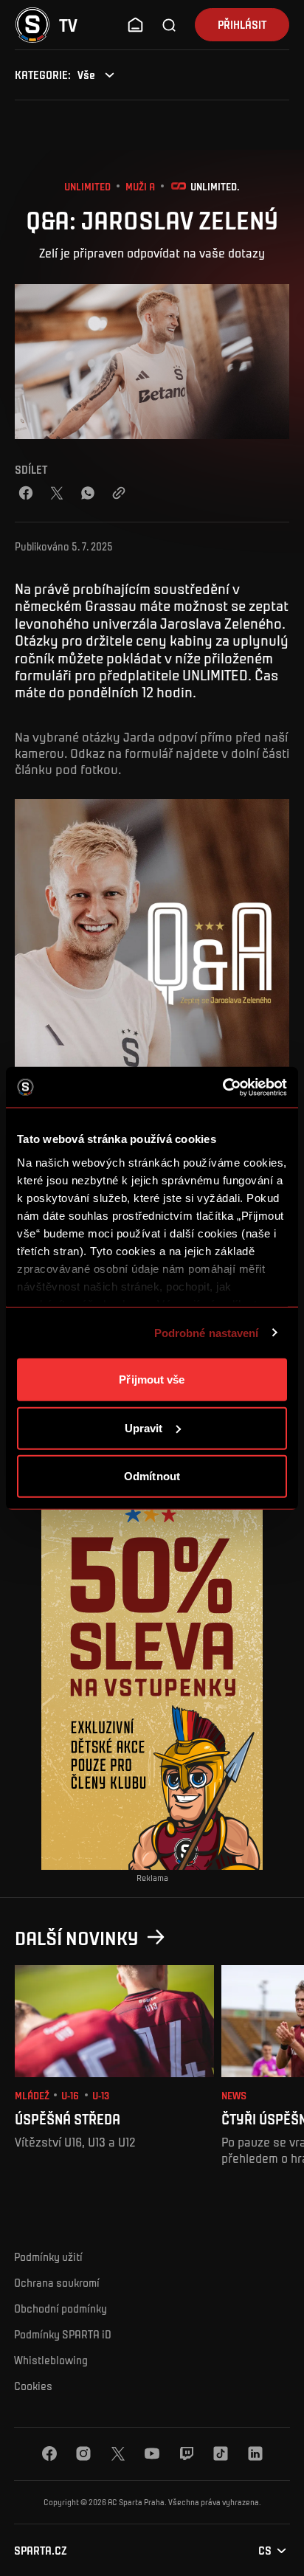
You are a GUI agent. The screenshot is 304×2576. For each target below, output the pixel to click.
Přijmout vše (152, 1379)
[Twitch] (187, 2454)
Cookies (33, 2386)
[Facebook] (26, 493)
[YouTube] (152, 2454)
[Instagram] (83, 2454)
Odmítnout (152, 1476)
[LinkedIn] (255, 2454)
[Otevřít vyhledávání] (170, 25)
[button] (135, 25)
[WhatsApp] (88, 493)
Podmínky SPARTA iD (63, 2334)
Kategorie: (43, 75)
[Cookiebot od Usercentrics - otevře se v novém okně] (222, 1087)
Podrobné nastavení (207, 1332)
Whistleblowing (51, 2360)
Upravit (144, 1427)
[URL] (119, 493)
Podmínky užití (48, 2256)
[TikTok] (221, 2454)
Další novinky (77, 1937)
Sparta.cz (41, 2551)
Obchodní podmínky (61, 2308)
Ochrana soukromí (57, 2282)
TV (68, 25)
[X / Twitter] (57, 493)
